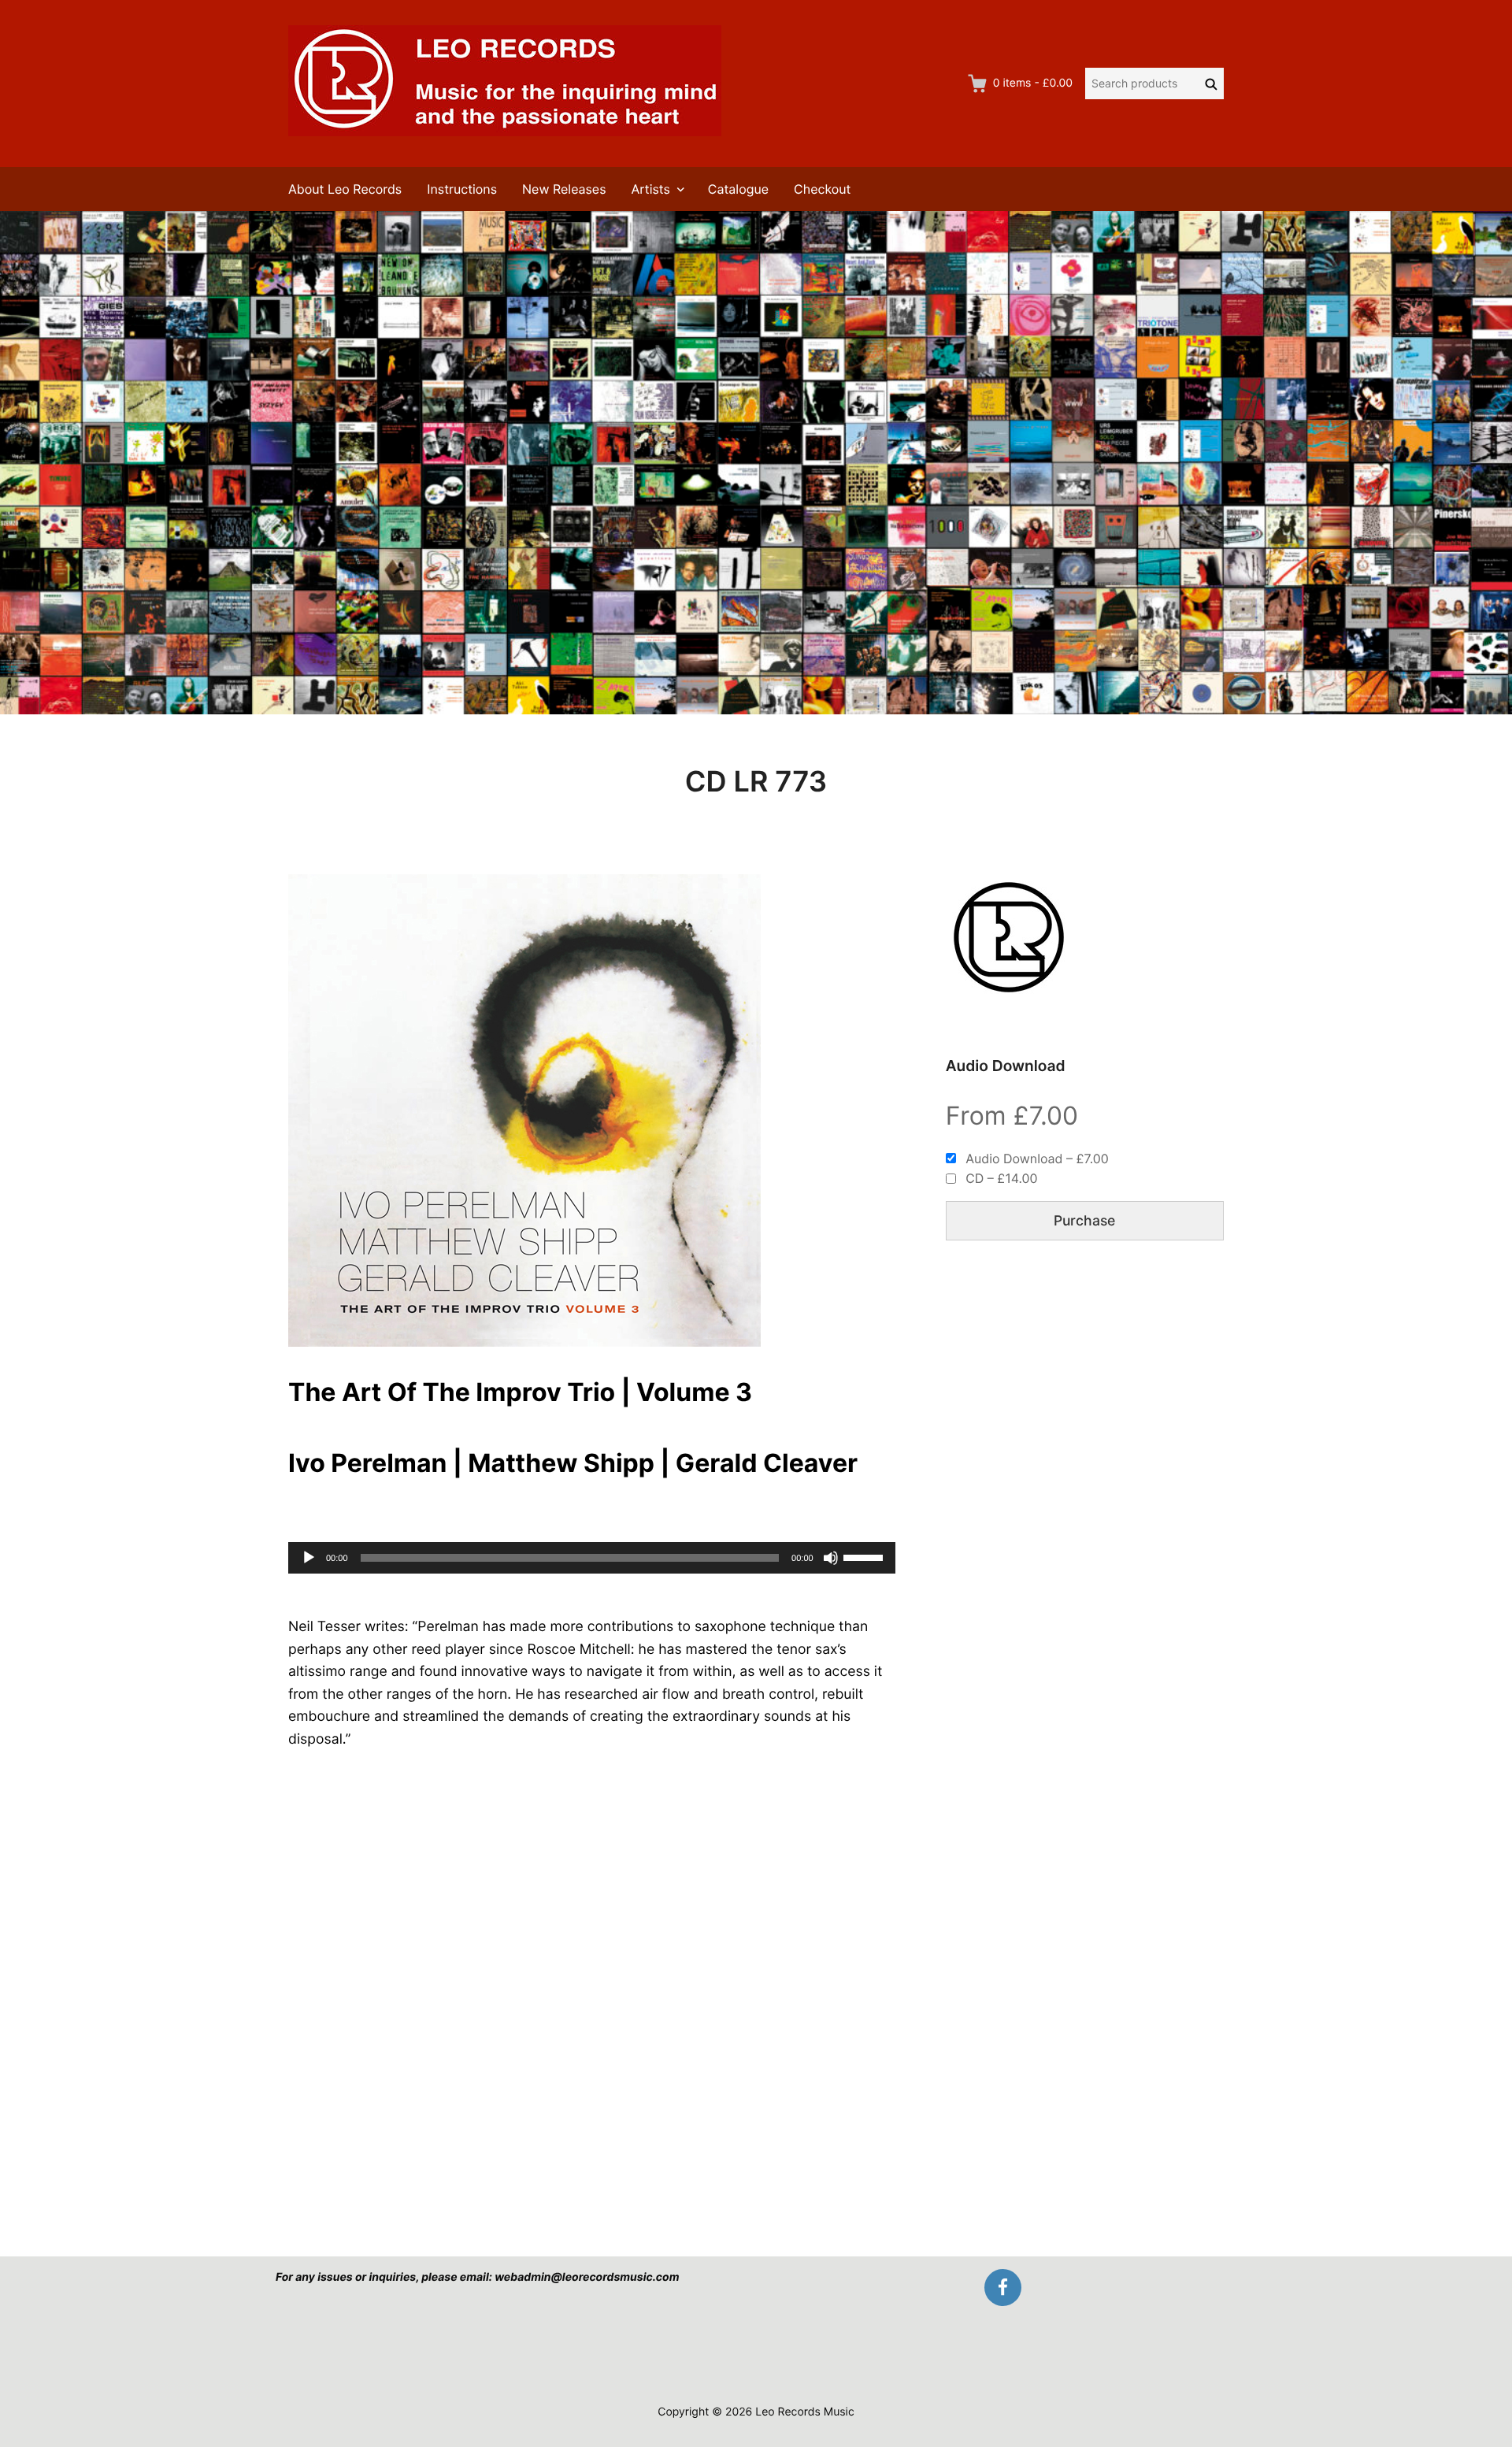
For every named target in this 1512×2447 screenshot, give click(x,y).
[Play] (309, 1558)
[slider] (865, 1556)
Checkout (822, 189)
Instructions (462, 189)
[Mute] (831, 1558)
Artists (651, 189)
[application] (592, 1558)
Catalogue (738, 189)
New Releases (564, 189)
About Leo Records (345, 189)
